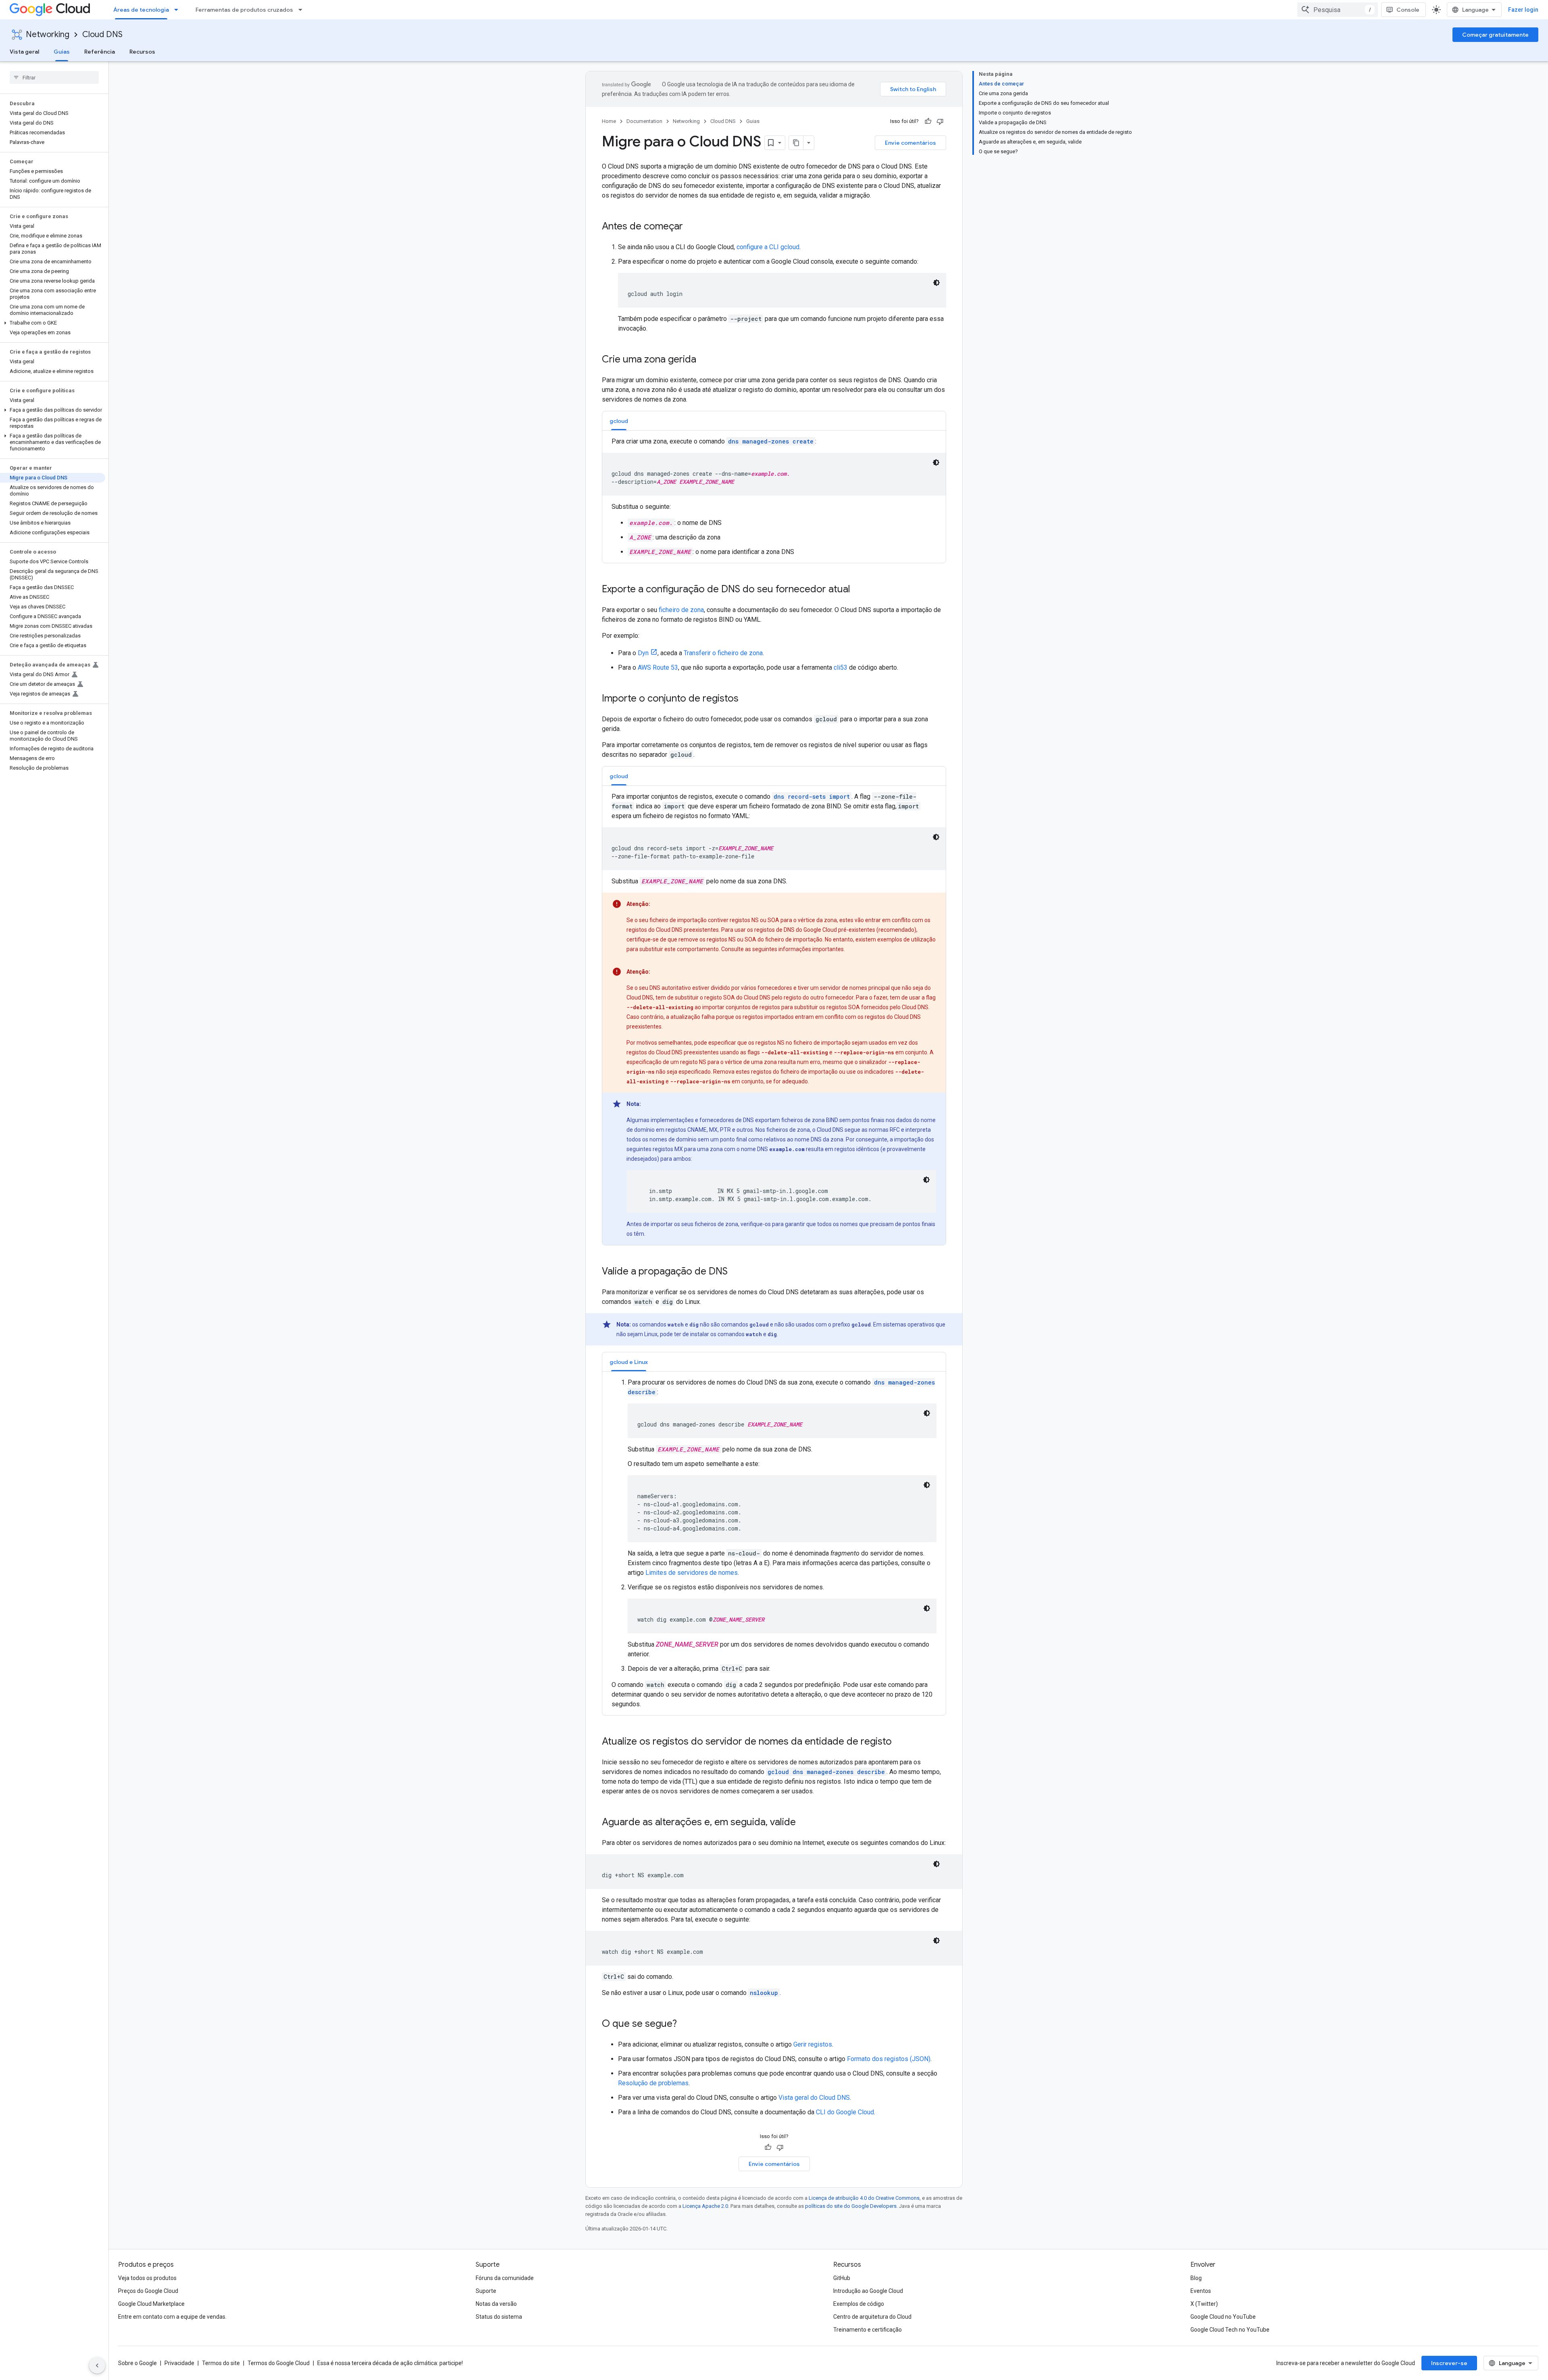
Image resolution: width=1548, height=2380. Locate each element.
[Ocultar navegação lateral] (97, 2365)
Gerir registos (813, 2044)
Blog (1196, 2278)
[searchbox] (54, 77)
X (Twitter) (1204, 2304)
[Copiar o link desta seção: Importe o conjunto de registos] (747, 699)
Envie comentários (910, 143)
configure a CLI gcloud (768, 247)
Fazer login (1523, 10)
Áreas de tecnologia (141, 10)
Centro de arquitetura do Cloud (872, 2317)
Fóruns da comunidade (505, 2278)
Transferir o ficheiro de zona (723, 653)
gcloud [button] (619, 421)
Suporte (486, 2291)
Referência (100, 52)
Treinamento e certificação (868, 2330)
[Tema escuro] (936, 283)
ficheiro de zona (681, 610)
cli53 (841, 667)
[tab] (619, 421)
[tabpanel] (774, 497)
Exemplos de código (859, 2304)
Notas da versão (496, 2304)
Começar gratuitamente (1495, 35)
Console (1408, 10)
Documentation (644, 121)
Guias (62, 52)
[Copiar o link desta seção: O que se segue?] (685, 2024)
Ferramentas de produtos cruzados (244, 10)
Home (609, 121)
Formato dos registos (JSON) (889, 2059)
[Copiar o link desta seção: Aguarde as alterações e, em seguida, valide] (804, 1823)
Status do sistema (499, 2317)
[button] (53, 323)
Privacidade (179, 2363)
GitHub (842, 2278)
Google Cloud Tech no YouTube (1230, 2330)
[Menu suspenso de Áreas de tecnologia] (179, 10)
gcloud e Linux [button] (629, 1362)
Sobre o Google (137, 2363)
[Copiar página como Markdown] (796, 143)
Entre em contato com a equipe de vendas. (172, 2317)
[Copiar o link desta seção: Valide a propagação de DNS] (736, 1272)
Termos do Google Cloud (279, 2363)
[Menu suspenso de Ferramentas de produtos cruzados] (303, 10)
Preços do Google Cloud (148, 2291)
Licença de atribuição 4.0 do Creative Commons (864, 2198)
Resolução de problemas (653, 2083)
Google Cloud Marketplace (151, 2304)
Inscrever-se (1449, 2363)
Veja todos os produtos (147, 2278)
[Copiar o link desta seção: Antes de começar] (691, 227)
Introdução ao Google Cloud (868, 2291)
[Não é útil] (940, 121)
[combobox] (1338, 10)
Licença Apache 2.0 (705, 2206)
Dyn (643, 653)
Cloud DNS (102, 34)
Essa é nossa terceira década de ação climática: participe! (390, 2363)
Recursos (142, 52)
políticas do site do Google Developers (851, 2206)
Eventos (1201, 2291)
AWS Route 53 (658, 667)
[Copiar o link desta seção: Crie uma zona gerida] (704, 360)
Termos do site (221, 2363)
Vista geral (24, 52)
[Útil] (928, 121)
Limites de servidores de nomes (692, 1573)
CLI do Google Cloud (845, 2112)
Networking (48, 34)
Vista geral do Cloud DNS (814, 2098)
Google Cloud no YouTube (1223, 2317)
